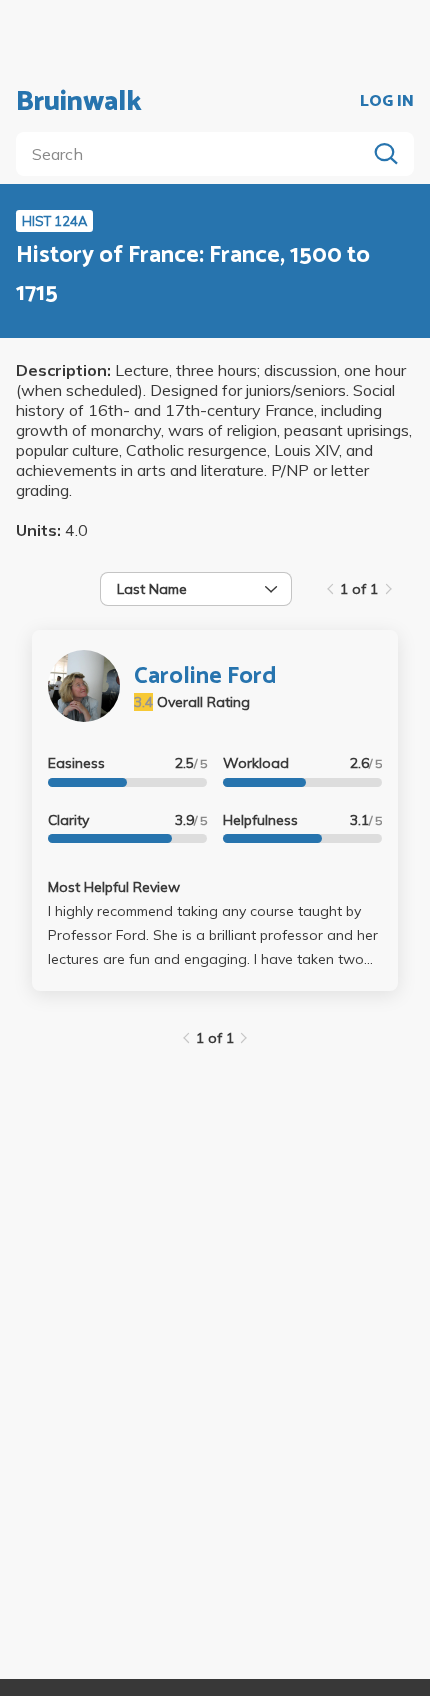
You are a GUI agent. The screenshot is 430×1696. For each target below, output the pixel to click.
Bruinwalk (79, 102)
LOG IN (387, 102)
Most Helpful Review (114, 887)
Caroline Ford (205, 676)
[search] (195, 154)
